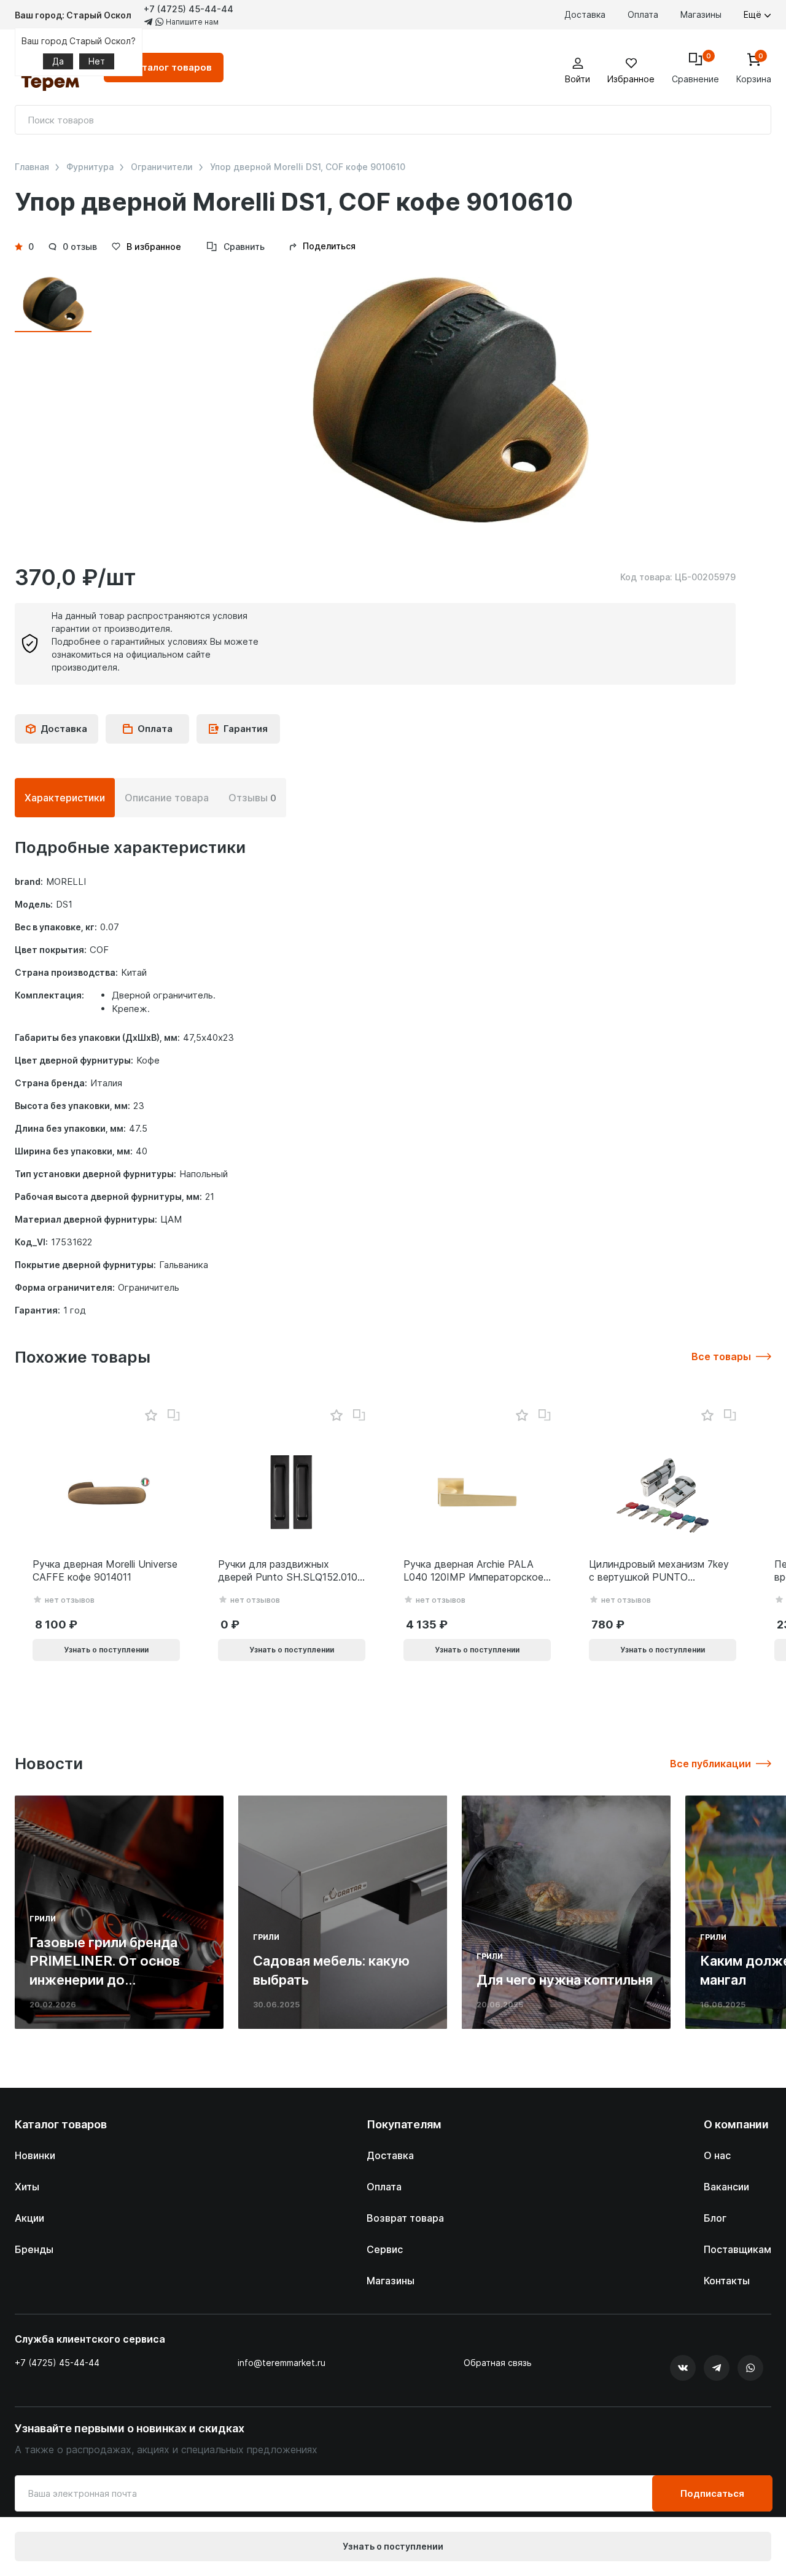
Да (58, 61)
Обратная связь (498, 2363)
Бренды (34, 2249)
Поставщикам (737, 2249)
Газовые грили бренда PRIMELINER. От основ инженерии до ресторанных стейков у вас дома (108, 1980)
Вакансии (726, 2187)
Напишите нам (191, 22)
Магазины (701, 14)
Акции (29, 2218)
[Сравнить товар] (174, 1415)
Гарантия (246, 729)
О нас (717, 2155)
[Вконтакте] (683, 2368)
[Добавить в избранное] (151, 1416)
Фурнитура (90, 167)
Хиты (27, 2187)
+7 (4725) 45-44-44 (189, 9)
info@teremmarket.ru (282, 2363)
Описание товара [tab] (167, 798)
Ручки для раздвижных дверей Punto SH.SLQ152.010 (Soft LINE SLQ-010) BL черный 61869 (288, 1571)
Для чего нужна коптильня (565, 1980)
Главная (32, 167)
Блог (715, 2218)
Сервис (385, 2249)
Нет (97, 61)
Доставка (585, 14)
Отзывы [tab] (252, 798)
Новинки (35, 2155)
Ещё (754, 14)
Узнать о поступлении (393, 2546)
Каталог (171, 67)
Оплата (643, 14)
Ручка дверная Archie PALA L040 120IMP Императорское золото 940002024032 (473, 1571)
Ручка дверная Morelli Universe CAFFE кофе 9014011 (105, 1570)
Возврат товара (405, 2218)
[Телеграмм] (717, 2368)
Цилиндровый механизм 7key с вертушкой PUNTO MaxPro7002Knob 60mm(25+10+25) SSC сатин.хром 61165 (659, 1571)
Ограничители (162, 167)
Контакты (727, 2281)
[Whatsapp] (750, 2368)
